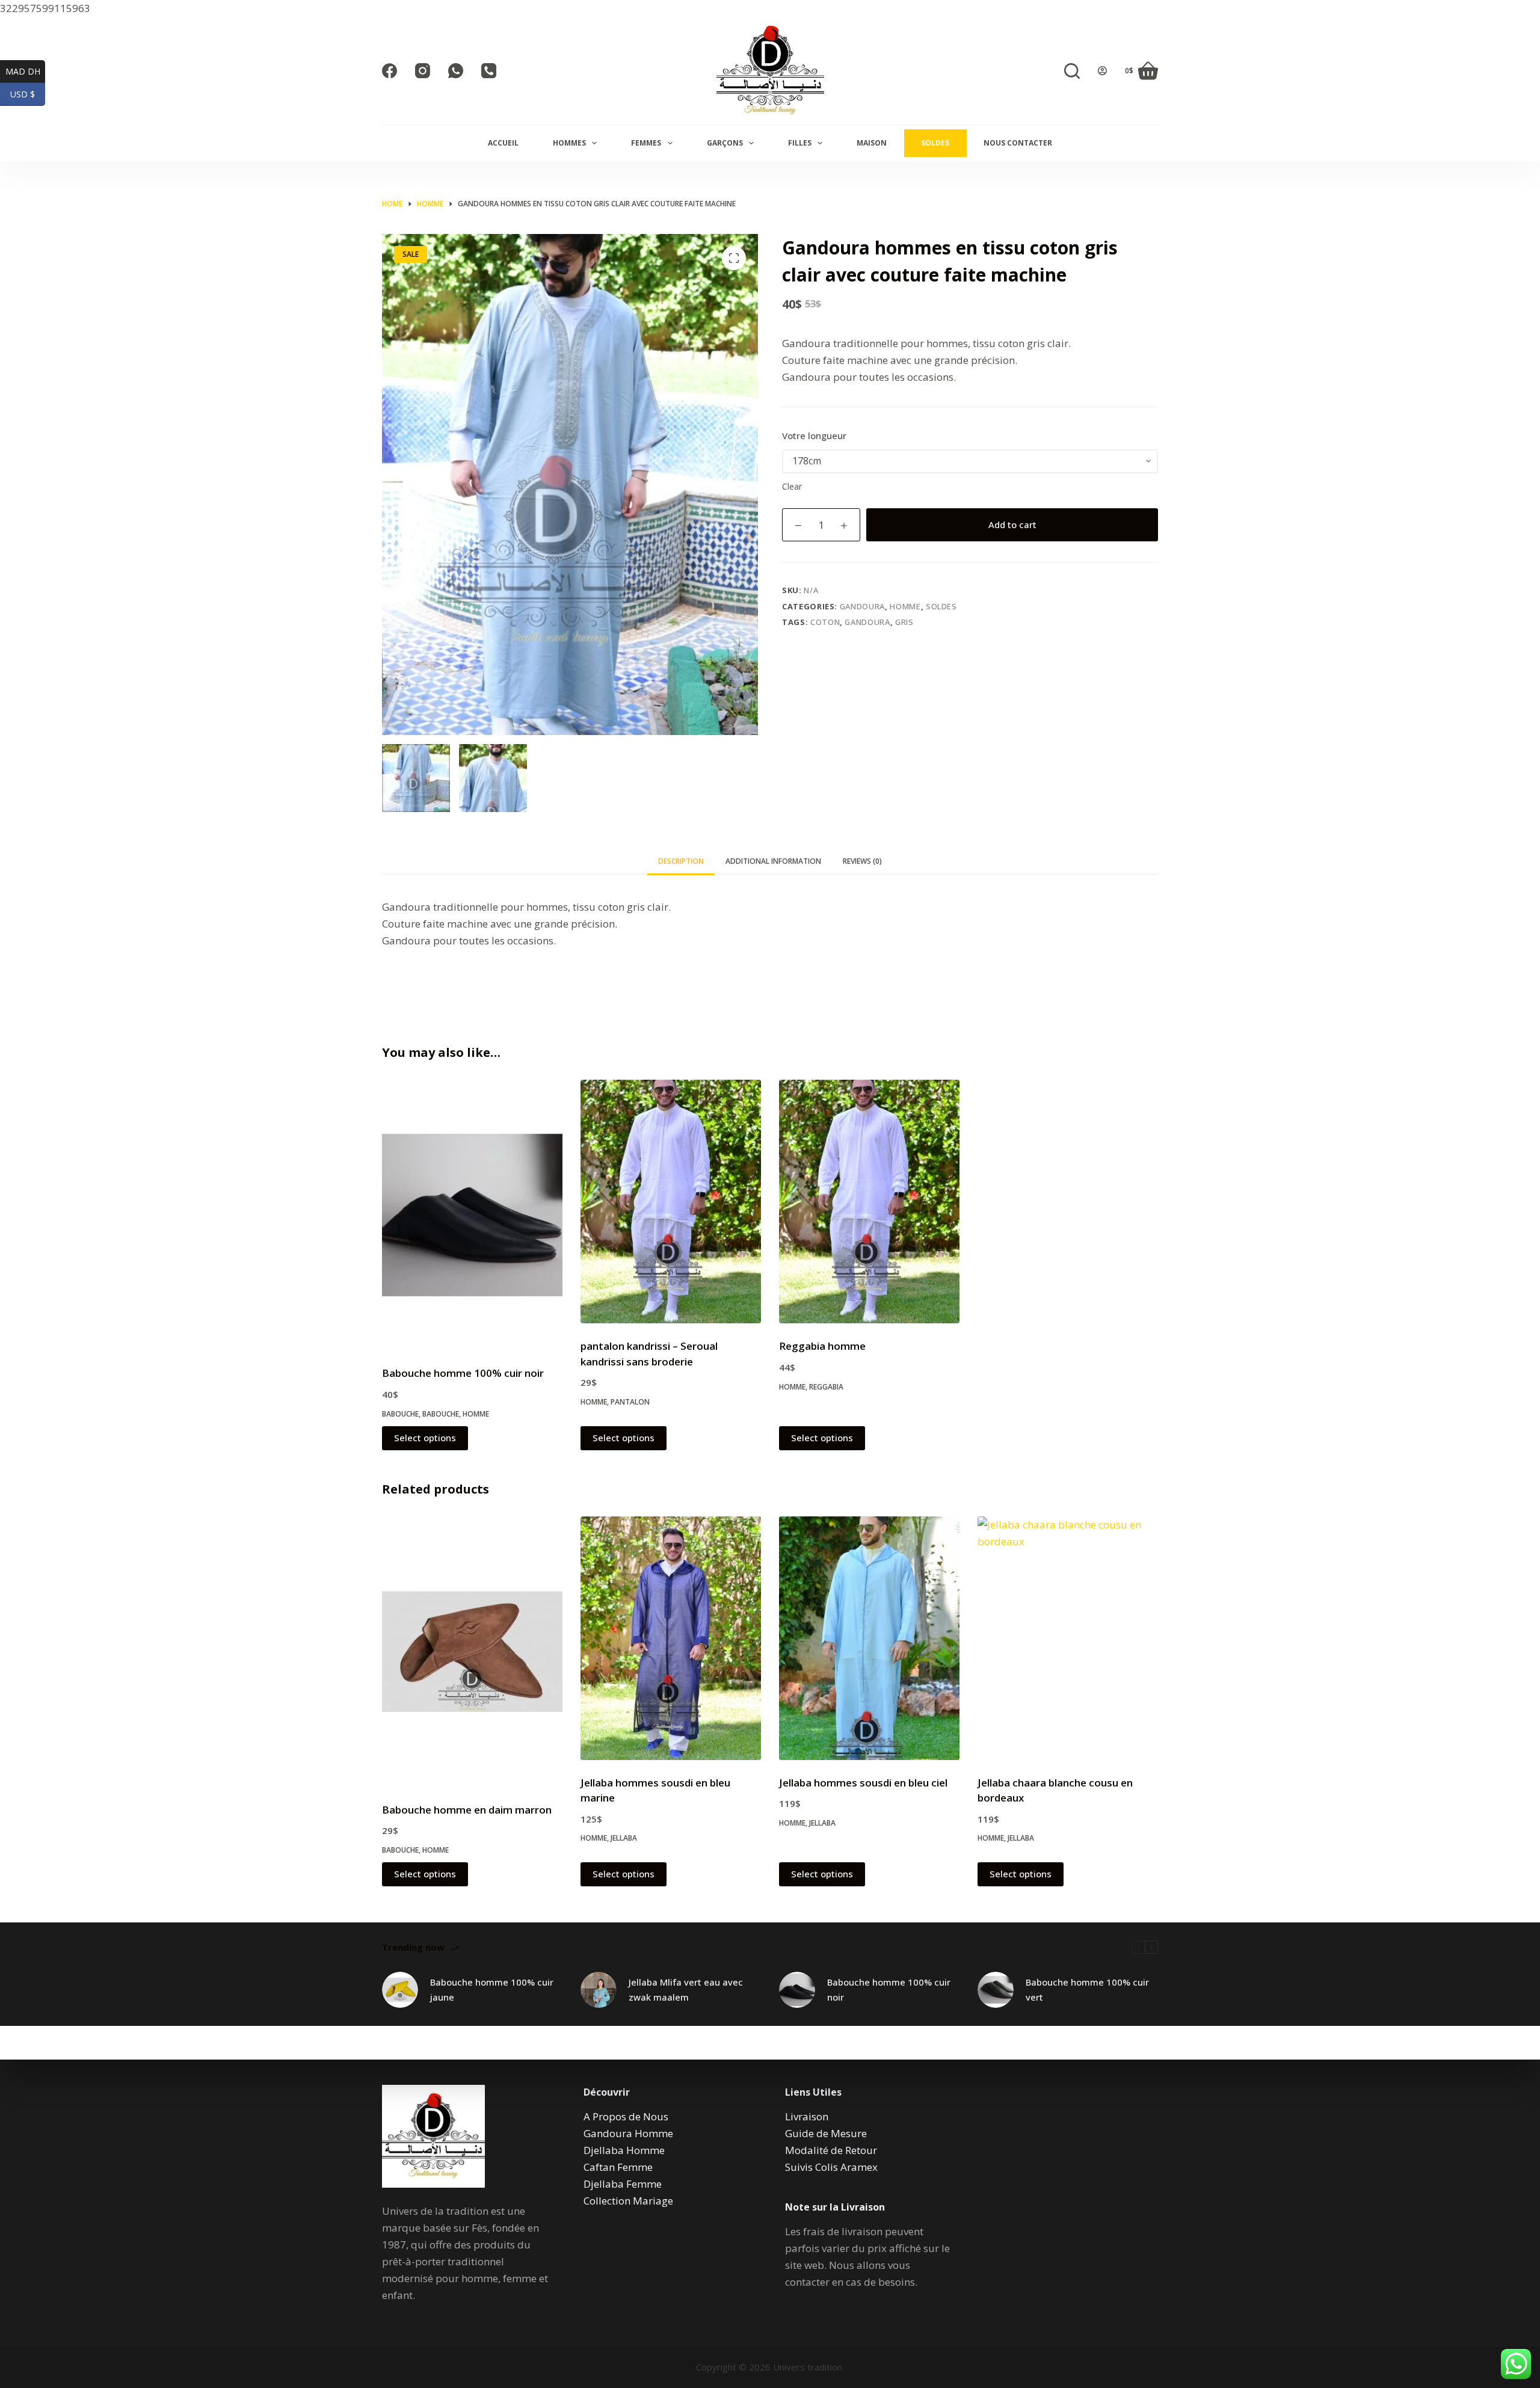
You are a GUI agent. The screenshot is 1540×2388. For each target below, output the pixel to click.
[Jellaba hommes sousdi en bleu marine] (671, 1638)
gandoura (867, 622)
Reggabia (826, 1387)
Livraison (807, 2116)
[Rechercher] (1072, 71)
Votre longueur (814, 435)
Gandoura (862, 606)
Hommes (569, 143)
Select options (425, 1438)
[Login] (1102, 71)
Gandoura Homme (628, 2133)
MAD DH (25, 71)
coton (825, 622)
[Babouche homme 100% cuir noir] (472, 1215)
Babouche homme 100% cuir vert (1087, 1989)
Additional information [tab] (773, 861)
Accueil (503, 143)
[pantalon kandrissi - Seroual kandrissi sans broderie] (671, 1202)
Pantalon (630, 1402)
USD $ (28, 94)
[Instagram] (423, 71)
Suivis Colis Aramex (831, 2167)
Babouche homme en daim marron (467, 1810)
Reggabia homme (822, 1346)
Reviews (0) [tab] (862, 861)
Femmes (646, 143)
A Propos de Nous (626, 2116)
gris (904, 622)
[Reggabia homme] (869, 1202)
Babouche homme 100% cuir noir (463, 1373)
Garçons (725, 143)
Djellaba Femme (623, 2184)
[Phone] (489, 71)
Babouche (400, 1414)
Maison (872, 143)
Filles (800, 143)
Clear (792, 486)
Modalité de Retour (831, 2150)
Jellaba (624, 1838)
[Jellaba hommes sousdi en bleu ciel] (869, 1638)
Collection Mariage (628, 2201)
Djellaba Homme (624, 2150)
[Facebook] (390, 71)
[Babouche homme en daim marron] (472, 1652)
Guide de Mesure (826, 2133)
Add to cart (1012, 525)
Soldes (935, 143)
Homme (905, 606)
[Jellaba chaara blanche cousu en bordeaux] (1068, 1638)
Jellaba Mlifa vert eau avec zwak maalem (686, 1989)
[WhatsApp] (456, 71)
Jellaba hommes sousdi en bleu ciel (863, 1783)
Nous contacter (1018, 143)
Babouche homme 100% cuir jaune (492, 1989)
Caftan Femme (618, 2167)
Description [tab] (681, 861)
